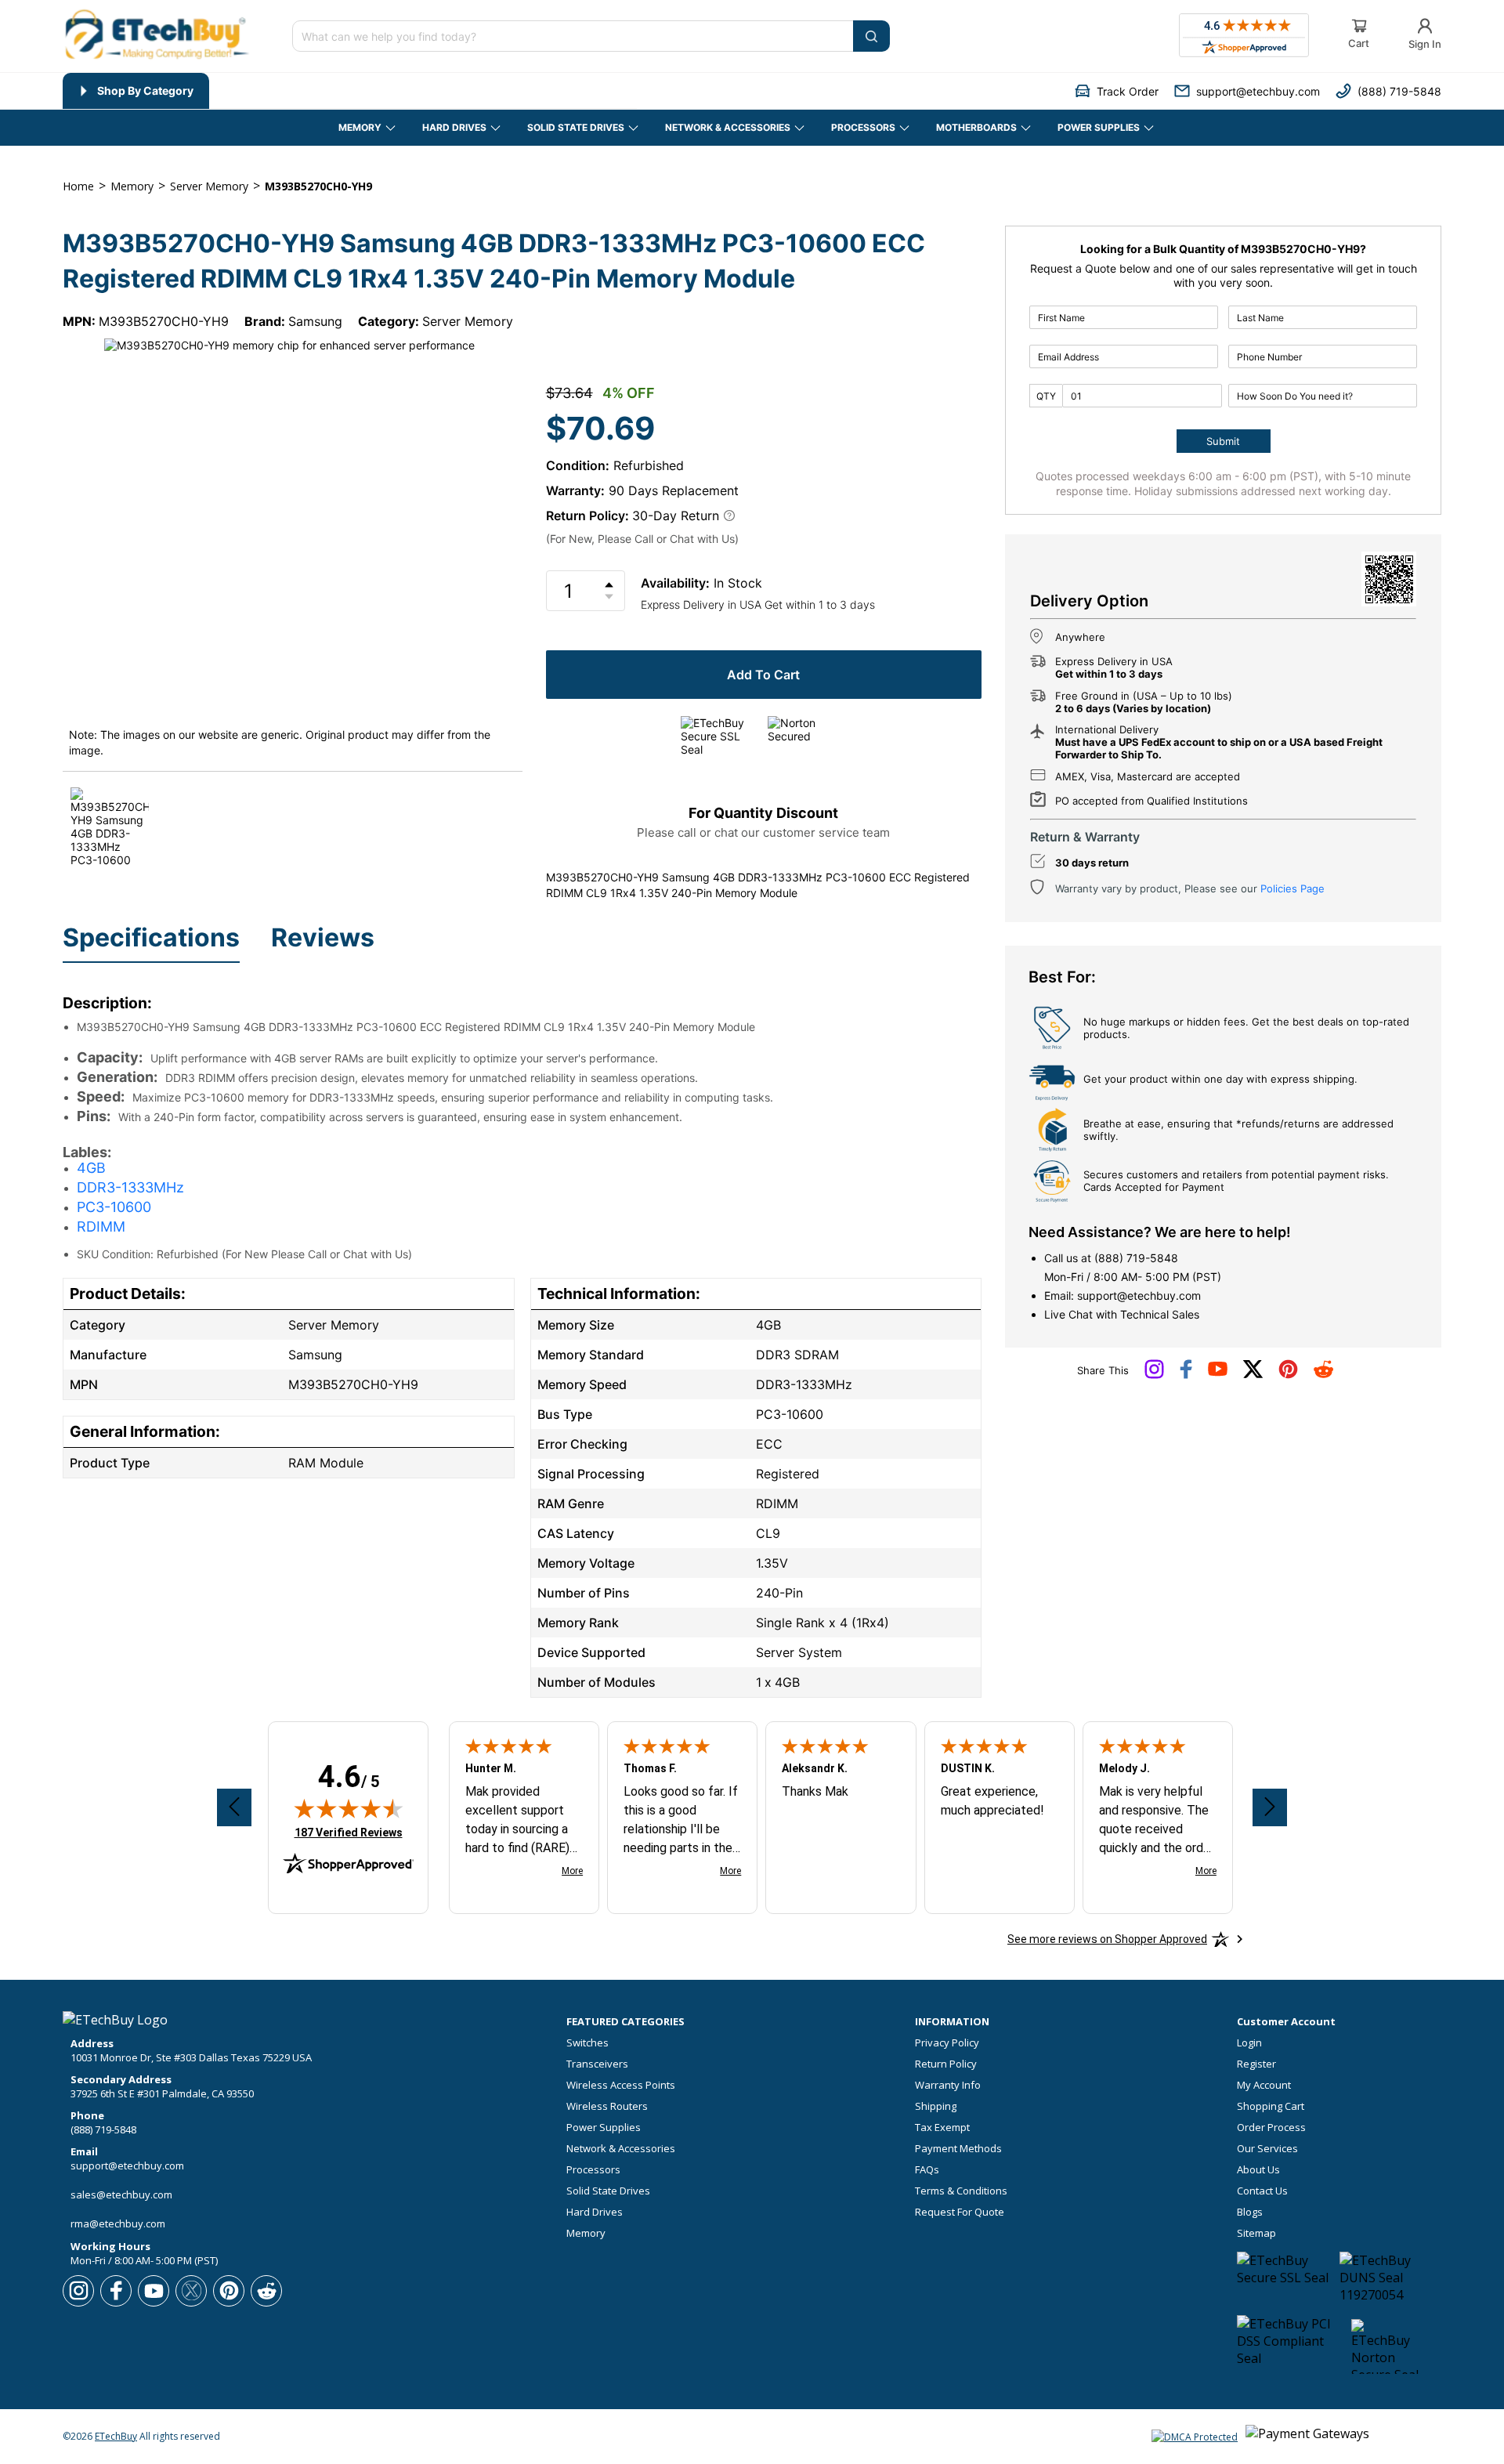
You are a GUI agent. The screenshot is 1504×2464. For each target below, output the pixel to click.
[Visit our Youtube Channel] (1218, 1373)
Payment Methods (958, 2149)
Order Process (1271, 2128)
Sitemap (1256, 2233)
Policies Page (1292, 888)
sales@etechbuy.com (121, 2194)
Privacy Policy (947, 2043)
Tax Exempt (942, 2128)
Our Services (1267, 2149)
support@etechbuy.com (1139, 1295)
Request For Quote (960, 2212)
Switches (587, 2043)
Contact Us (1262, 2191)
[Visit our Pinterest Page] (1288, 1375)
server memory (209, 186)
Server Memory (468, 321)
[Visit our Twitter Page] (1253, 1375)
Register (1256, 2064)
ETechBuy (116, 2436)
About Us (1258, 2170)
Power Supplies (604, 2128)
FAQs (927, 2170)
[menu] (350, 91)
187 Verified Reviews (349, 1832)
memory (132, 186)
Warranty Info (948, 2085)
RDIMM (101, 1227)
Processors (593, 2170)
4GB (91, 1168)
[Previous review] (234, 1807)
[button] (1117, 91)
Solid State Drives (608, 2191)
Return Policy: (587, 516)
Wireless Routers (607, 2106)
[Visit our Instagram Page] (1154, 1375)
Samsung (315, 321)
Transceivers (597, 2064)
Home (78, 186)
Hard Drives (595, 2212)
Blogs (1250, 2212)
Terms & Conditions (961, 2191)
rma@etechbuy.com (118, 2223)
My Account (1264, 2085)
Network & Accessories (621, 2149)
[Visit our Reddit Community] (1323, 1374)
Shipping (936, 2106)
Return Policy (946, 2064)
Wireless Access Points (621, 2085)
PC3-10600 (114, 1207)
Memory (586, 2233)
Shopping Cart (1271, 2106)
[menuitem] (136, 91)
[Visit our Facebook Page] (1186, 1375)
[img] (349, 1808)
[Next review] (1270, 1807)
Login (1249, 2043)
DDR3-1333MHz (130, 1187)
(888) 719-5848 (1136, 1258)
